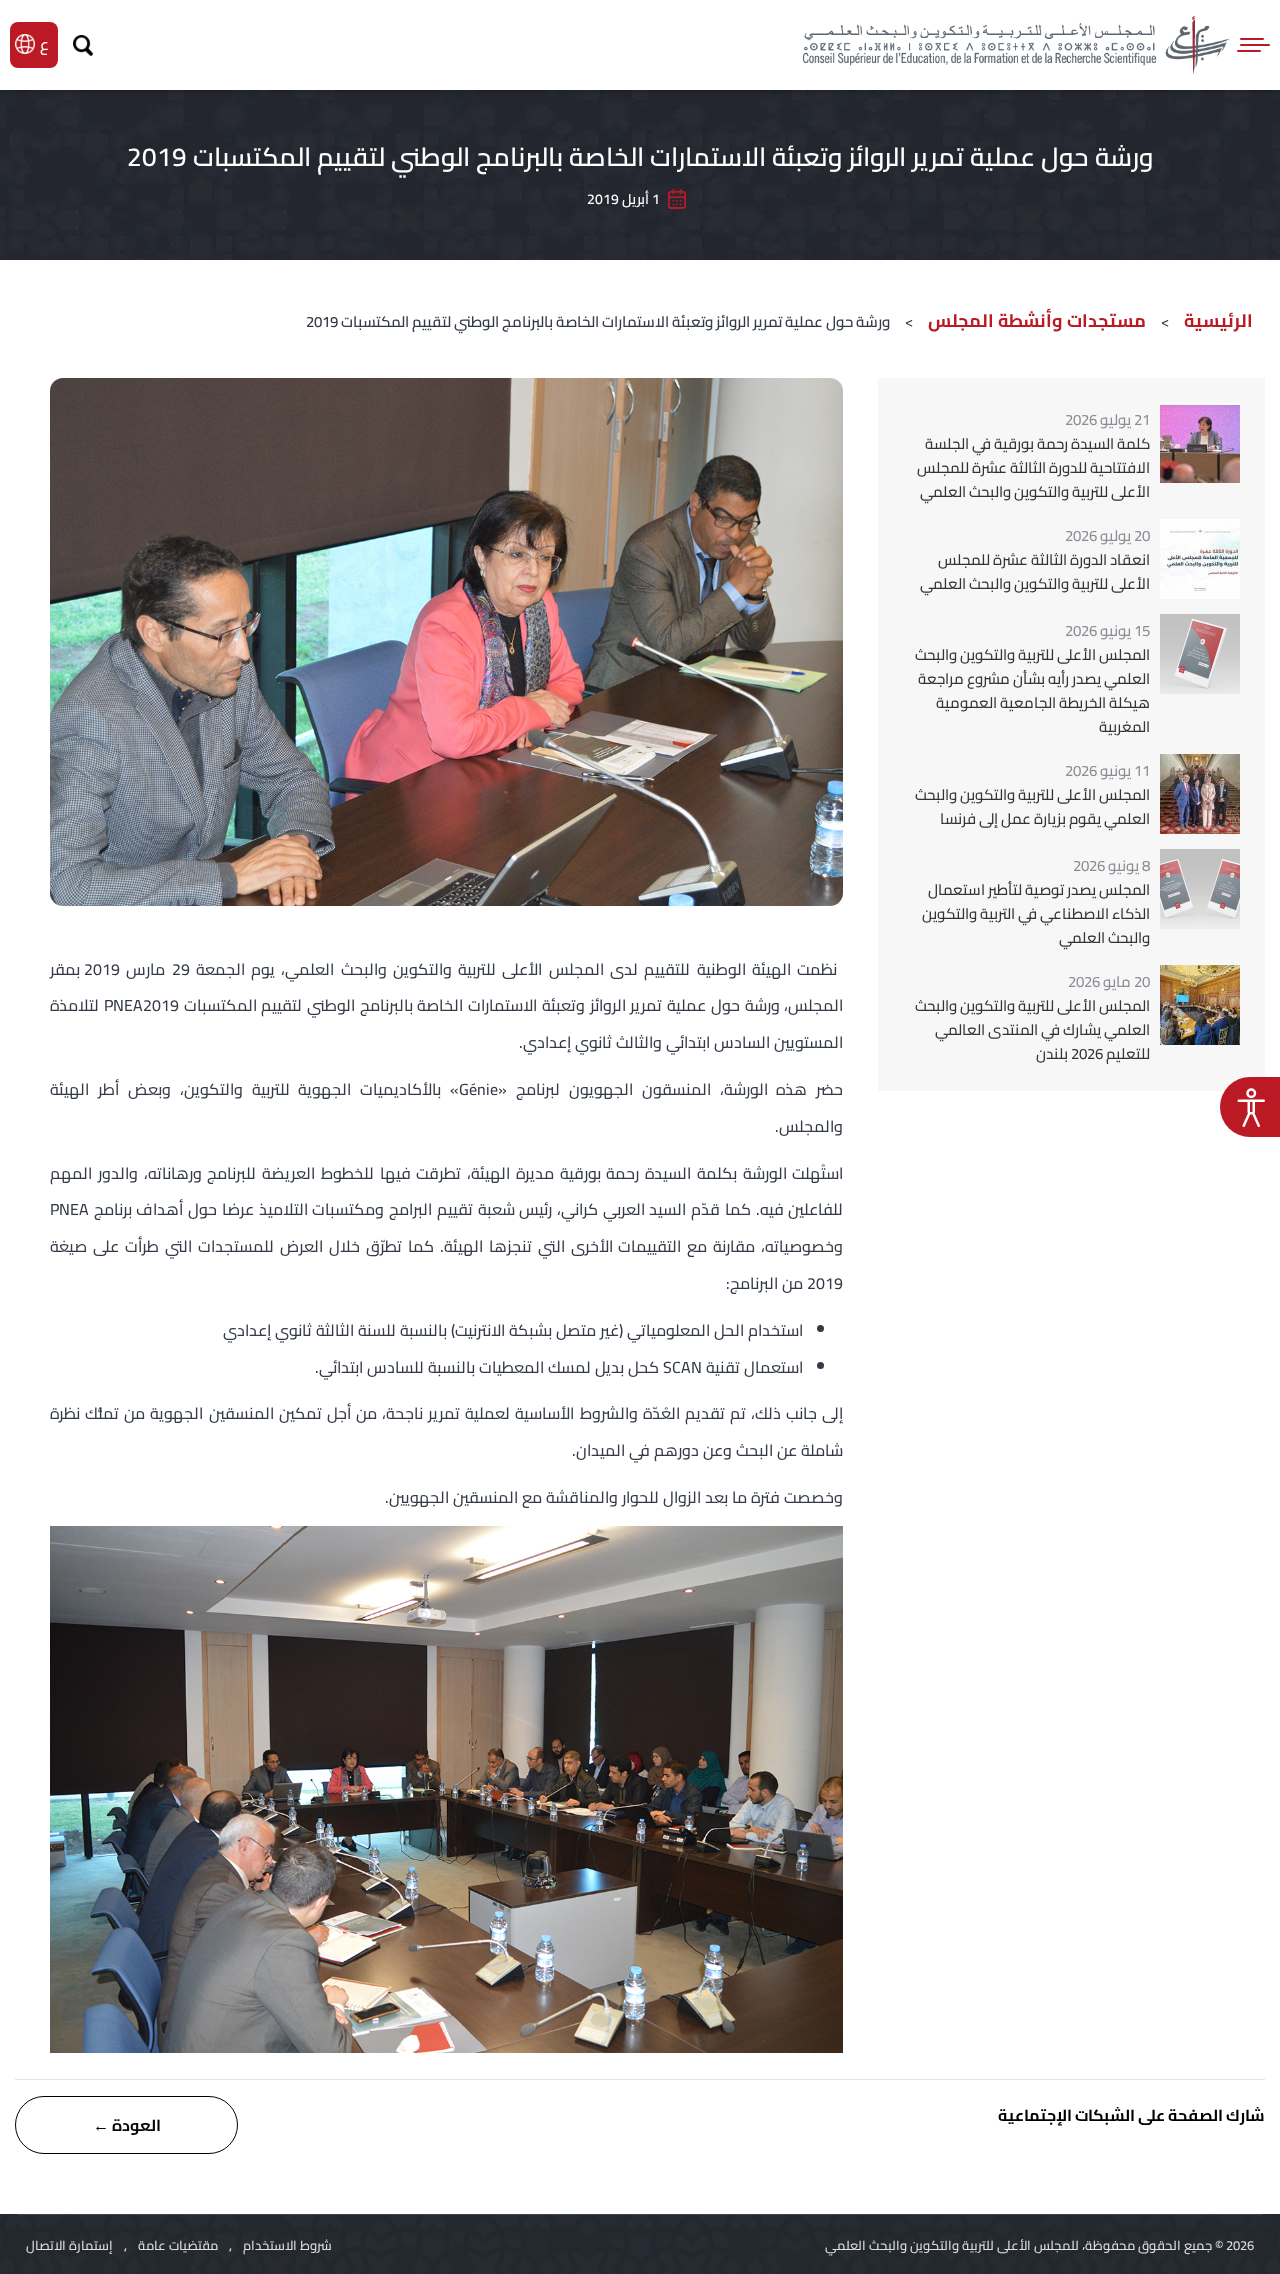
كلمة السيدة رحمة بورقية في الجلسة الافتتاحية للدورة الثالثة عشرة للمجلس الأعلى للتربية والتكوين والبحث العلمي (1033, 468)
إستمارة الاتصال (69, 2245)
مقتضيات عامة (178, 2245)
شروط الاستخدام (287, 2245)
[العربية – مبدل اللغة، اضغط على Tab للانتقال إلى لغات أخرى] (46, 44)
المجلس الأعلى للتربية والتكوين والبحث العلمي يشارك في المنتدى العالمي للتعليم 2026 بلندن (1032, 1030)
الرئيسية (1218, 320)
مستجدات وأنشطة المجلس (1037, 320)
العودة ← (127, 2125)
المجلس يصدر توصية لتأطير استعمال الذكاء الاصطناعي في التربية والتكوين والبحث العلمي (1036, 914)
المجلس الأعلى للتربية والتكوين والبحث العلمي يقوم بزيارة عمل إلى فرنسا (1032, 807)
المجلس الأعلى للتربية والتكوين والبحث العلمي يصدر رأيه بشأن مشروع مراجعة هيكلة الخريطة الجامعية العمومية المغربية (1032, 691)
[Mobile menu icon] (1255, 45)
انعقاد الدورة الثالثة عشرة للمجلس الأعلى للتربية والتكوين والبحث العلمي (1035, 572)
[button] (1250, 1107)
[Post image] (1200, 443)
